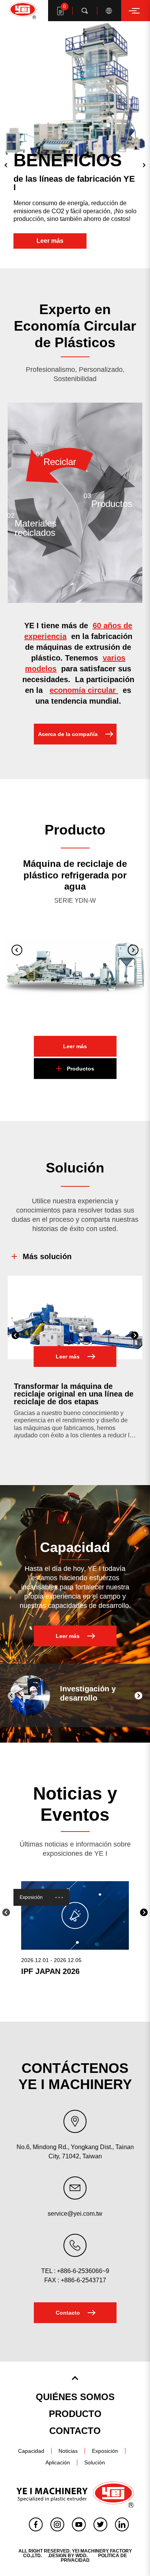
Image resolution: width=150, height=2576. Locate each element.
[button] (6, 165)
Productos (81, 1069)
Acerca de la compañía (68, 734)
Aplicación (58, 2462)
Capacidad (31, 2451)
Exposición (31, 1897)
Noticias (68, 2451)
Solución (95, 2462)
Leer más (50, 241)
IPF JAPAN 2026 (50, 1971)
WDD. (82, 2556)
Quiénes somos (75, 2397)
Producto (75, 2414)
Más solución (47, 1256)
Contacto (68, 2313)
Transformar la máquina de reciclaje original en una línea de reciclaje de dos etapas (74, 1394)
